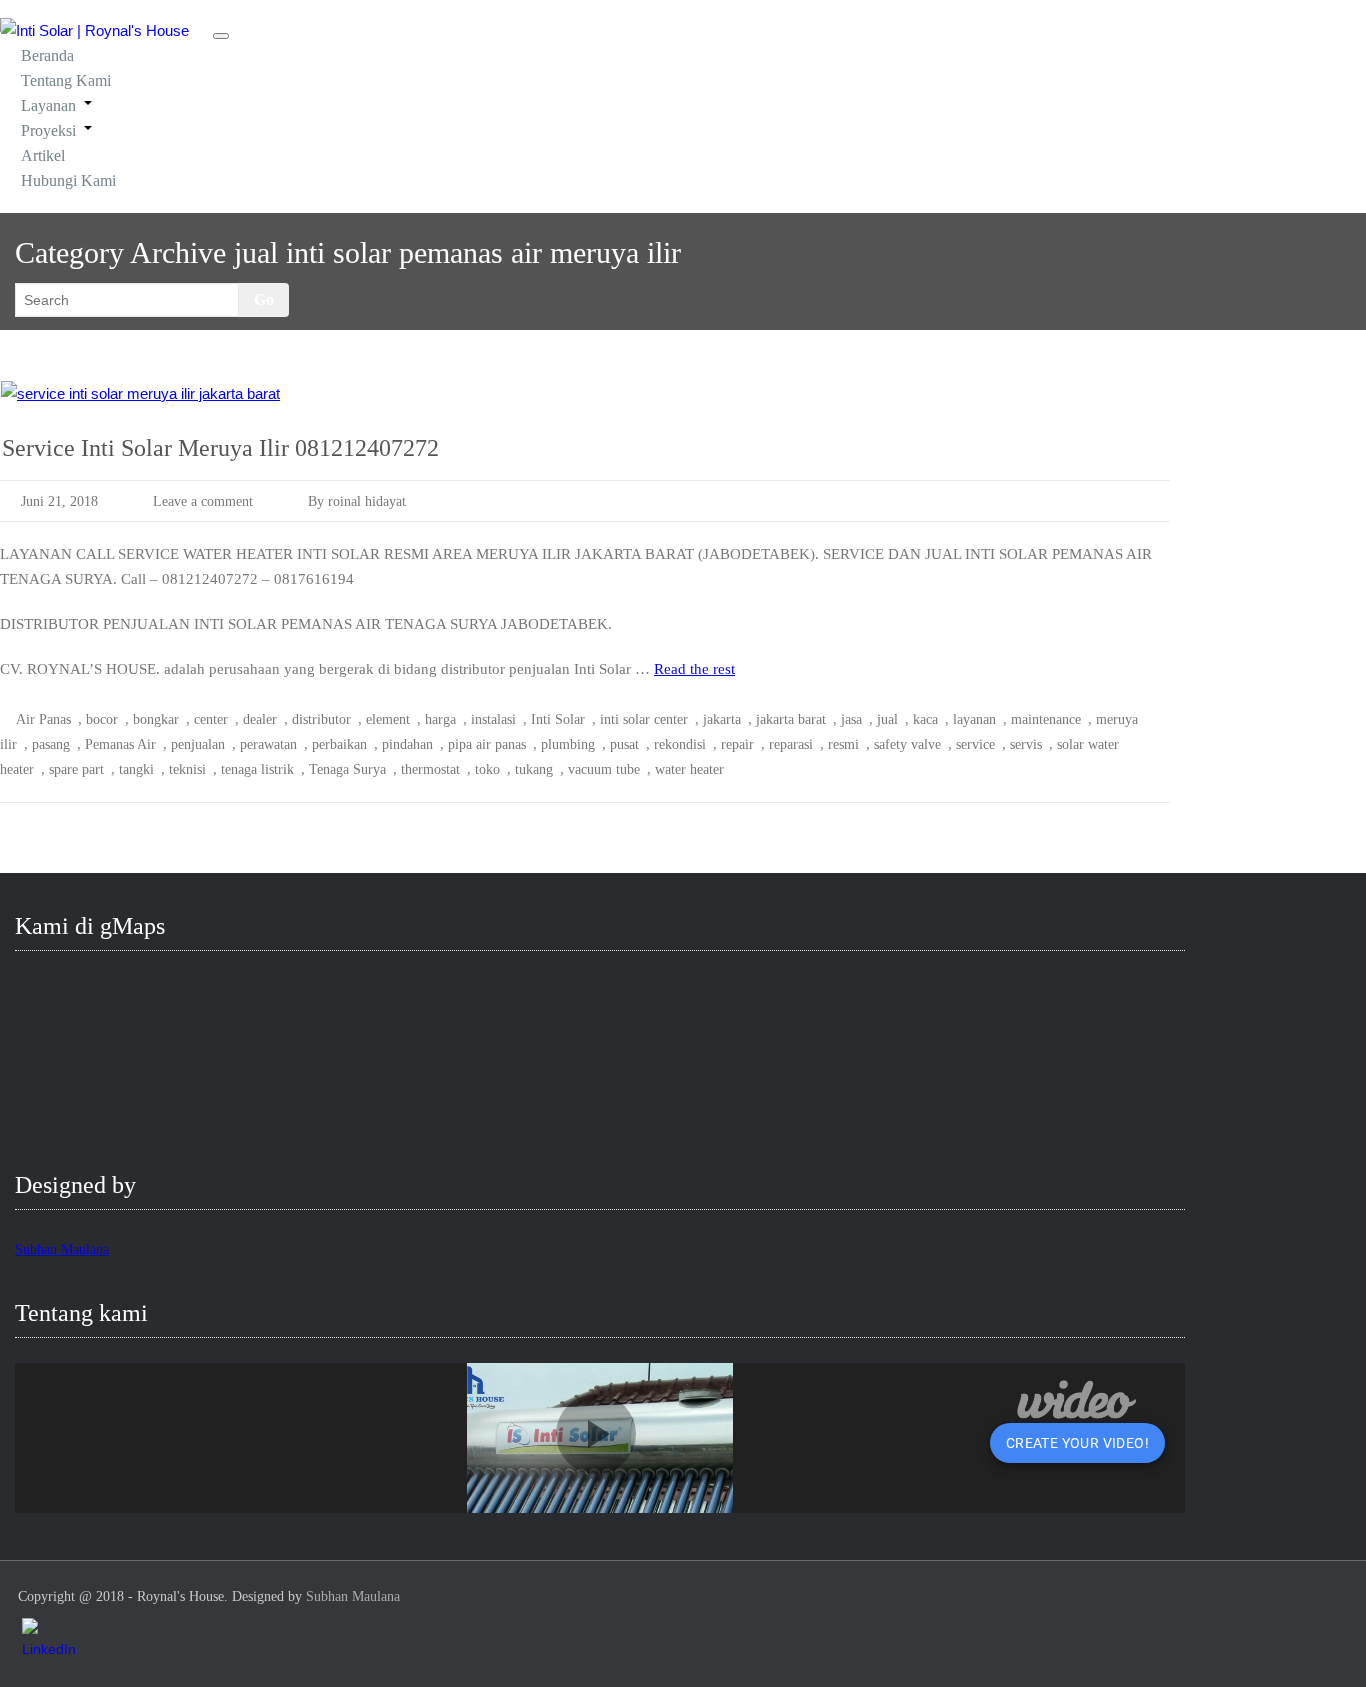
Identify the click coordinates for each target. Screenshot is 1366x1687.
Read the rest (694, 669)
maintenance (1046, 719)
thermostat (430, 769)
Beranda (47, 55)
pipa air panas (487, 744)
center (211, 719)
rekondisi (680, 744)
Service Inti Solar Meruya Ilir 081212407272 (220, 448)
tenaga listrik (257, 769)
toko (487, 769)
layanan (974, 719)
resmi (843, 744)
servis (1026, 744)
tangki (136, 769)
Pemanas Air (120, 744)
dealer (260, 719)
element (388, 719)
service (975, 744)
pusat (624, 744)
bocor (102, 719)
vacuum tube (604, 769)
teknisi (187, 769)
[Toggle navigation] (221, 36)
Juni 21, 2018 (59, 501)
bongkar (156, 719)
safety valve (907, 744)
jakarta (722, 719)
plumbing (568, 744)
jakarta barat (791, 719)
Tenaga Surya (347, 769)
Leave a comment (203, 501)
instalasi (493, 719)
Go (264, 299)
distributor (321, 719)
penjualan (198, 744)
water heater (689, 769)
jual (887, 719)
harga (440, 719)
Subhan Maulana (62, 1249)
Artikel (43, 155)
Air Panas (43, 719)
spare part (76, 769)
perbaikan (339, 744)
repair (737, 744)
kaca (925, 719)
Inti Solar (558, 719)
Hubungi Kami (68, 180)
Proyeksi (48, 130)
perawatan (268, 744)
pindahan (407, 744)
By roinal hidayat (357, 501)
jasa (851, 719)
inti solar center (644, 719)
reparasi (791, 744)
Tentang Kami (66, 80)
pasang (51, 744)
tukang (534, 769)
